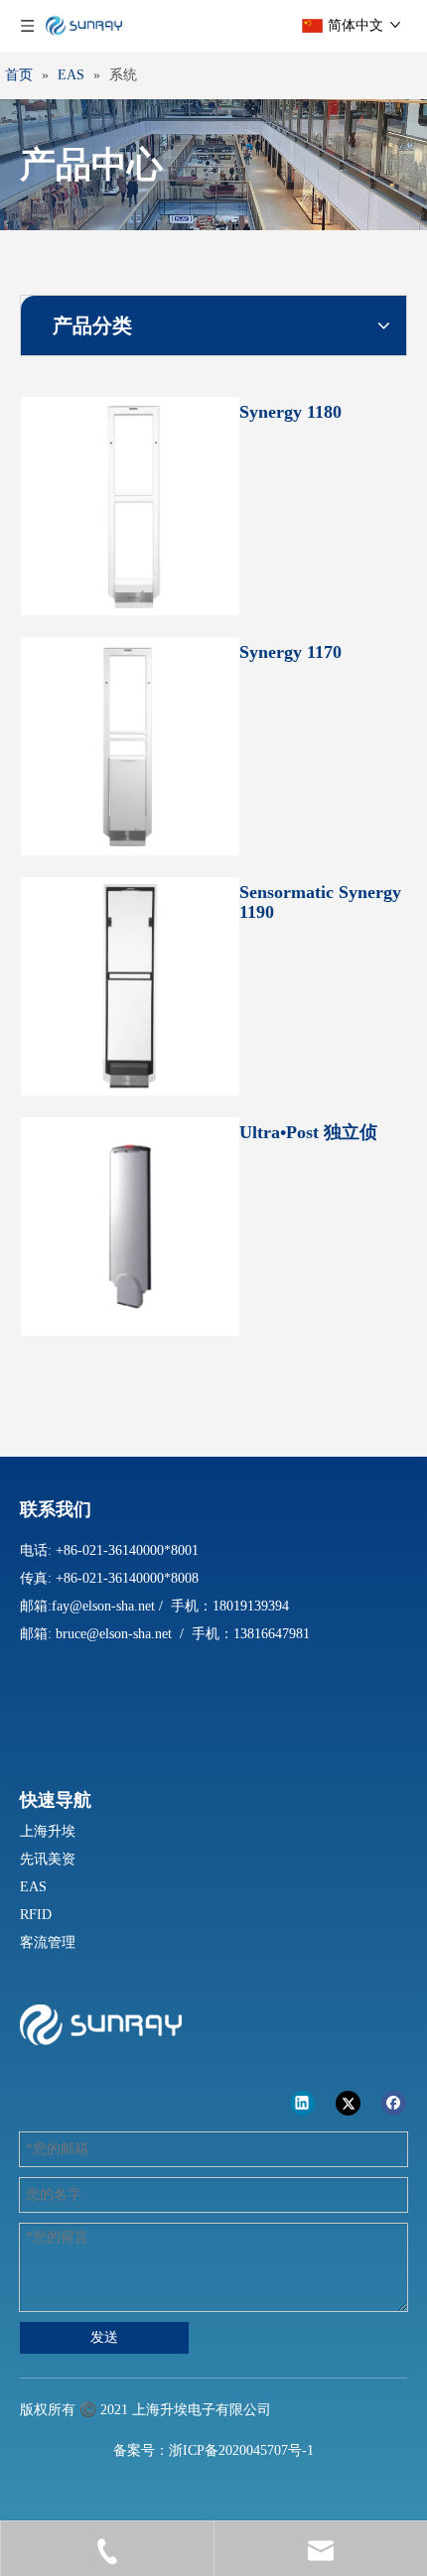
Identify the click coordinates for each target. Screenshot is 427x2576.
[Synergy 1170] (130, 744)
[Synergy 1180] (130, 504)
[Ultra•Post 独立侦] (130, 1224)
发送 (104, 2337)
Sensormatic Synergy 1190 (320, 902)
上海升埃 (48, 1831)
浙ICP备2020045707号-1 (241, 2450)
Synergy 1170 (290, 652)
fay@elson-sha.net (103, 1606)
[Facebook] (394, 2103)
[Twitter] (348, 2103)
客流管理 (48, 1942)
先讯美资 (48, 1859)
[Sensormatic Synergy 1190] (130, 984)
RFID (36, 1915)
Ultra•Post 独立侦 (308, 1132)
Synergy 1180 (290, 412)
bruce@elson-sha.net (114, 1634)
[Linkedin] (302, 2103)
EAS (33, 1887)
